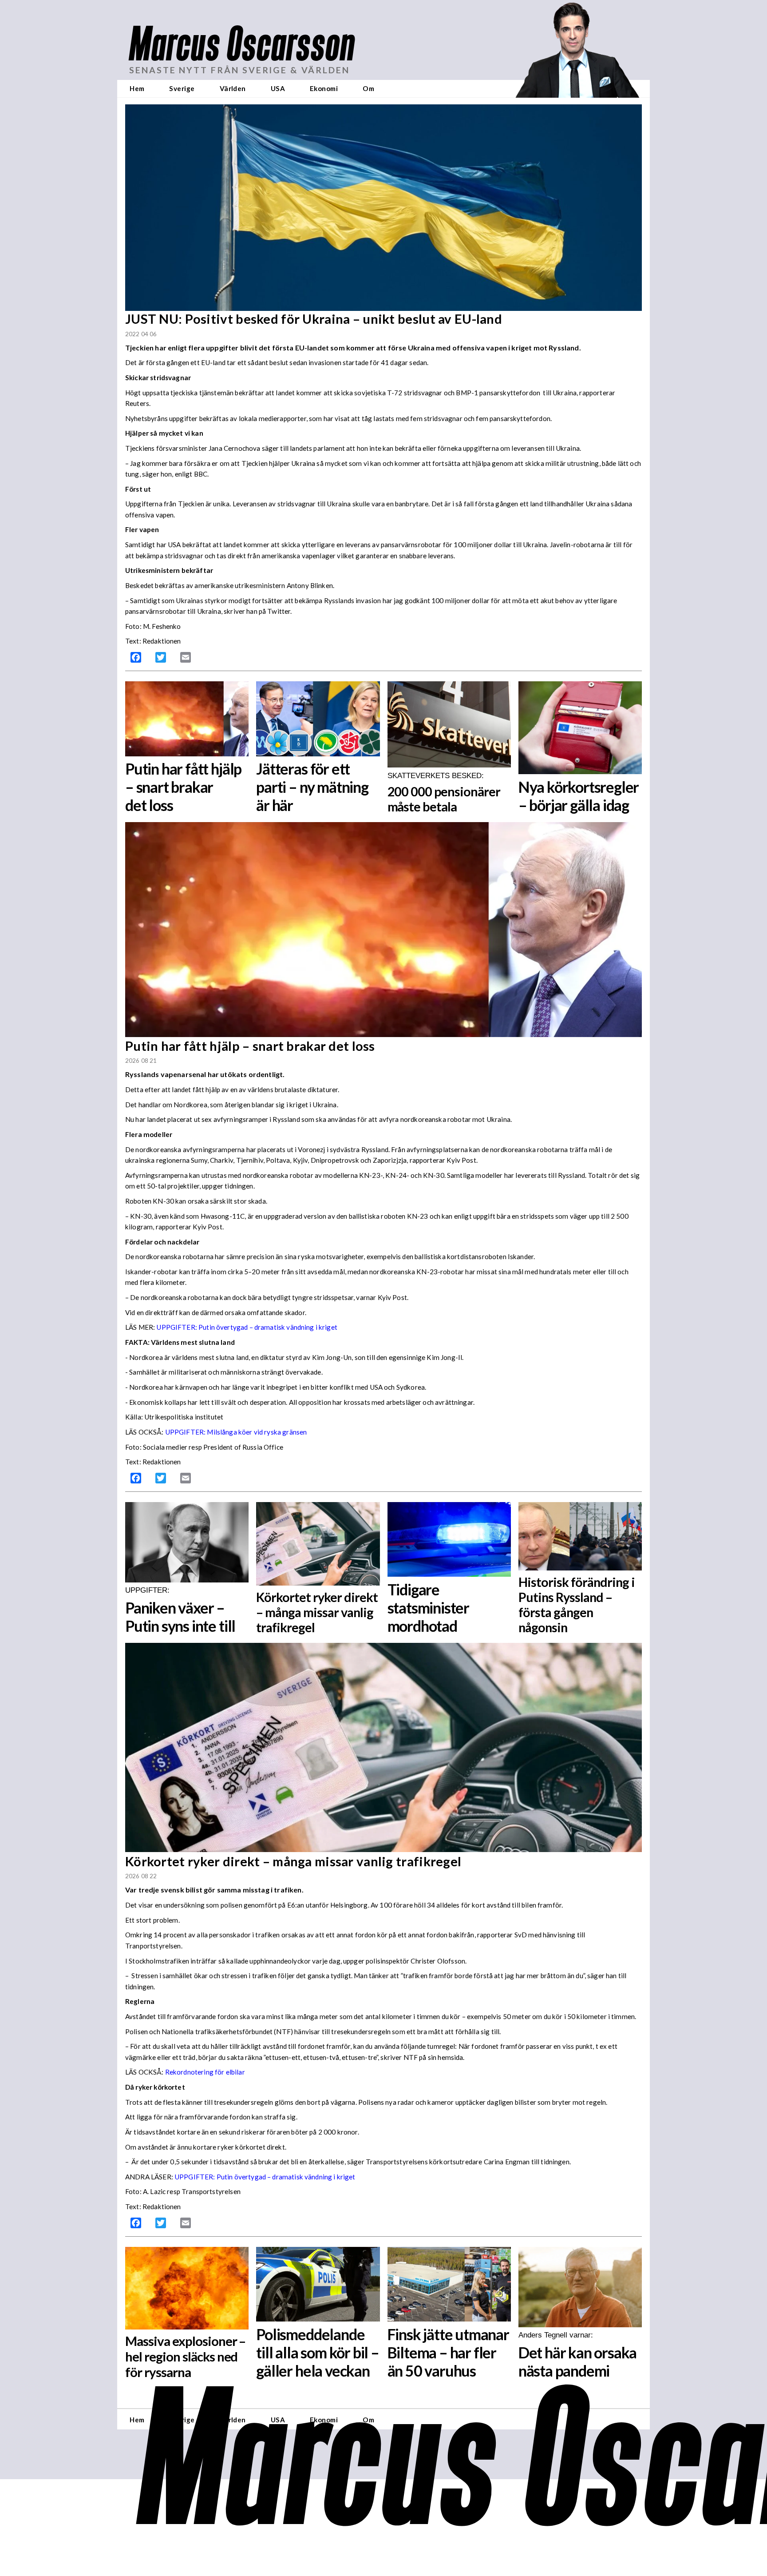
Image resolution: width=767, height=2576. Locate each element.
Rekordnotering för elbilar (205, 2072)
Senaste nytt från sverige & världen (239, 70)
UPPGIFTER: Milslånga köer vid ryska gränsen (236, 1432)
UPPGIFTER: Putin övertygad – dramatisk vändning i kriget (265, 2177)
